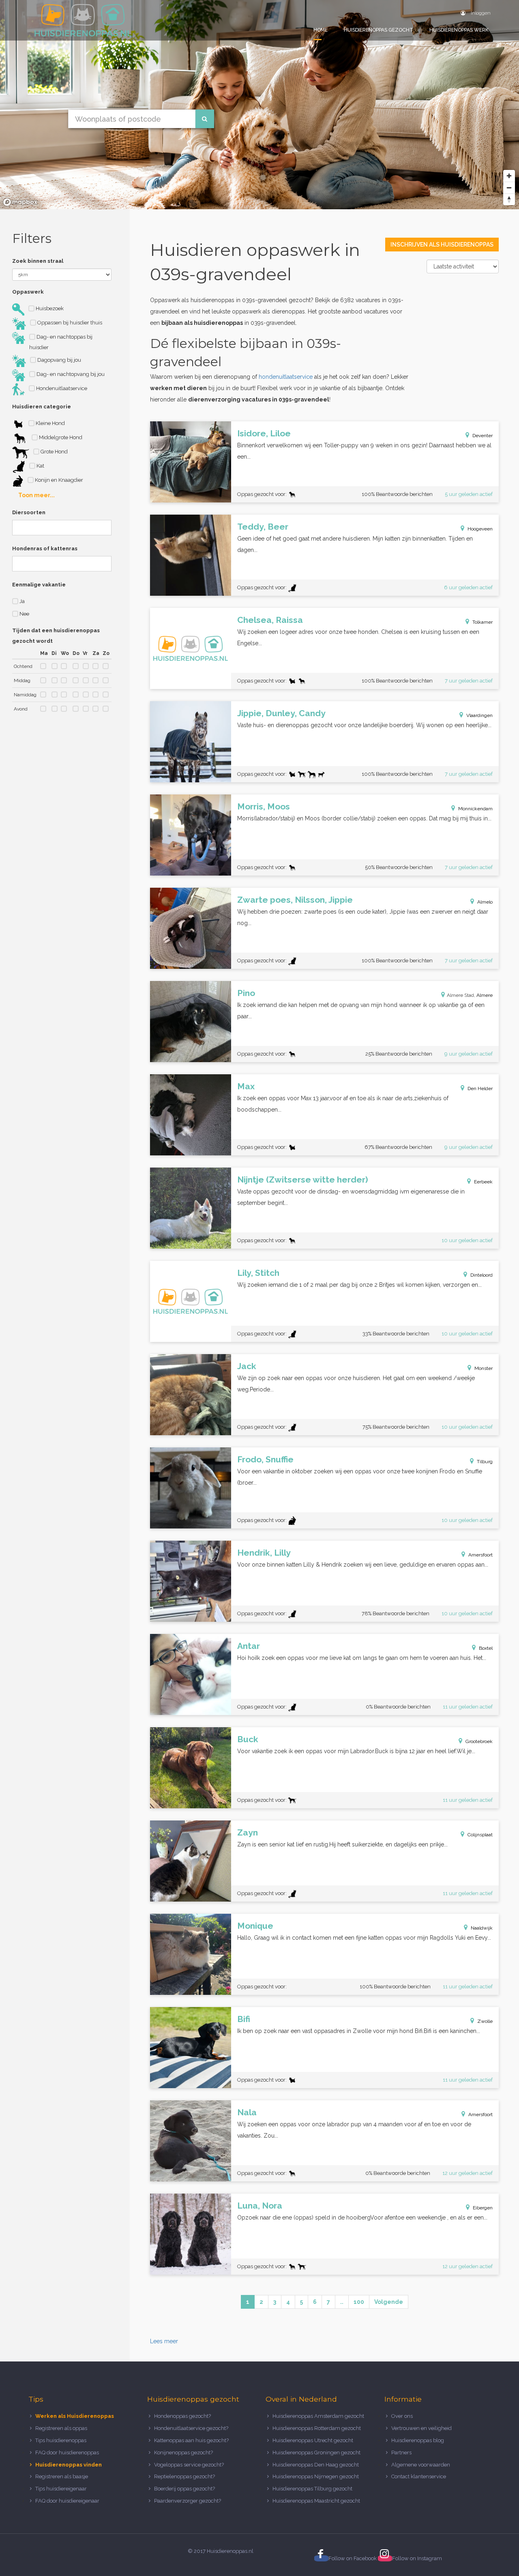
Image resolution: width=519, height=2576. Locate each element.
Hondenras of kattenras (45, 548)
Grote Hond (54, 452)
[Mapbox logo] (20, 202)
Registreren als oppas (61, 2428)
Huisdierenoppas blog (418, 2440)
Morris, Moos (264, 806)
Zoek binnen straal (38, 261)
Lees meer (164, 2341)
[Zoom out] (509, 188)
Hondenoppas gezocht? (182, 2416)
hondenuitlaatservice (286, 377)
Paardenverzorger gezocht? (188, 2501)
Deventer (483, 436)
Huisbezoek (49, 308)
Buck (248, 1739)
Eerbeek (483, 1182)
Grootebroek (479, 1741)
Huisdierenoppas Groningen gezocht (316, 2453)
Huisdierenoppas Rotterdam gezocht (317, 2428)
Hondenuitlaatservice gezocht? (191, 2428)
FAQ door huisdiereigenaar (67, 2501)
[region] (259, 105)
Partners (401, 2453)
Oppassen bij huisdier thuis (69, 323)
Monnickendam (475, 809)
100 (359, 2302)
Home (321, 30)
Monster (484, 1368)
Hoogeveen (480, 529)
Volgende (389, 2302)
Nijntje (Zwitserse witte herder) (303, 1180)
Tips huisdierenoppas (61, 2440)
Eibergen (483, 2208)
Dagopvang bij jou (59, 360)
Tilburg (485, 1462)
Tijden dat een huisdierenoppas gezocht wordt (56, 636)
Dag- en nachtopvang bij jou (70, 374)
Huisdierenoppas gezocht (379, 30)
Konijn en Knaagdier (58, 480)
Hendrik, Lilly (264, 1553)
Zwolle (485, 2021)
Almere (485, 995)
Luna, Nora (260, 2206)
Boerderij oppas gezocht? (184, 2489)
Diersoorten (29, 512)
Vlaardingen (479, 715)
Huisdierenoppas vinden (69, 2465)
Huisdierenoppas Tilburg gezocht (312, 2489)
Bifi (244, 2019)
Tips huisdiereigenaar (61, 2489)
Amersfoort (480, 1555)
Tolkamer (483, 622)
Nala (247, 2112)
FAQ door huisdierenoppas (68, 2453)
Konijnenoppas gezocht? (183, 2453)
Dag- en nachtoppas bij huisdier (61, 342)
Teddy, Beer (263, 527)
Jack (247, 1366)
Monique (255, 1926)
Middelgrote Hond (60, 437)
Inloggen (480, 13)
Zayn (248, 1832)
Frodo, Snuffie (265, 1459)
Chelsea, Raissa (270, 620)
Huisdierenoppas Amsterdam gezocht (318, 2416)
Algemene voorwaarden (421, 2465)
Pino (246, 993)
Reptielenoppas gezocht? (184, 2476)
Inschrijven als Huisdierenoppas (442, 245)
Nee (24, 614)
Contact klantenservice (419, 2476)
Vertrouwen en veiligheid (421, 2428)
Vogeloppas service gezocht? (189, 2465)
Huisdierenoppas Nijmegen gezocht (316, 2476)
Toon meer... (36, 495)
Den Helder (480, 1088)
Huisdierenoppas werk (459, 30)
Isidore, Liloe (264, 433)
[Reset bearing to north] (509, 199)
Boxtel (486, 1648)
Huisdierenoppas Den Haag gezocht (316, 2465)
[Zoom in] (509, 176)
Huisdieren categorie (42, 407)
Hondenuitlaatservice (61, 388)
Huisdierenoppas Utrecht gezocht (313, 2440)
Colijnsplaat (480, 1835)
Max (246, 1086)
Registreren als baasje (62, 2476)
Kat (40, 466)
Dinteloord (481, 1275)
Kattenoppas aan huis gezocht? (191, 2440)
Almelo (485, 902)
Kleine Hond (50, 423)
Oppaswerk (28, 292)
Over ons (402, 2416)
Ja (21, 601)
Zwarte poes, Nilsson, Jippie (295, 900)
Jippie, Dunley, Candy (281, 713)
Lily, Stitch (258, 1273)
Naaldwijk (482, 1928)
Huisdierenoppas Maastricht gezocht (316, 2501)
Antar (249, 1646)
